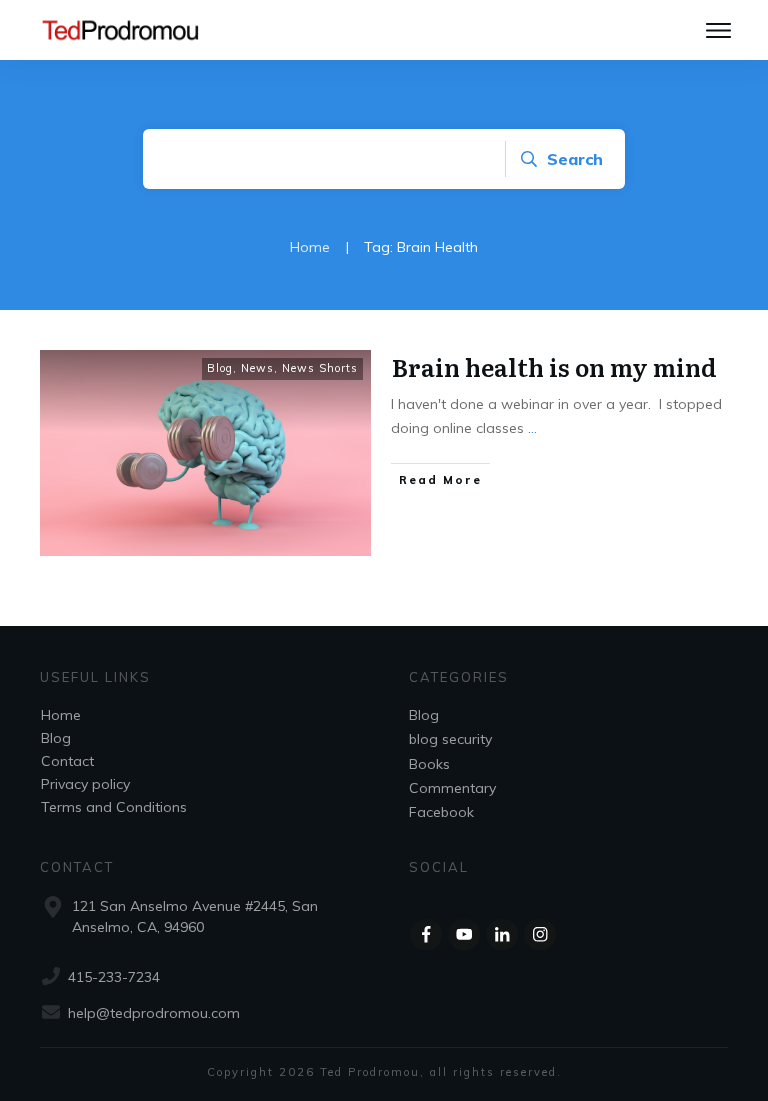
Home (61, 715)
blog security (450, 739)
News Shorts (320, 368)
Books (429, 764)
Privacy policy (85, 784)
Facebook (441, 812)
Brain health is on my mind (554, 366)
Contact (67, 761)
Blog (220, 368)
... (532, 428)
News (257, 368)
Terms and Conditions (114, 807)
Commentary (452, 788)
